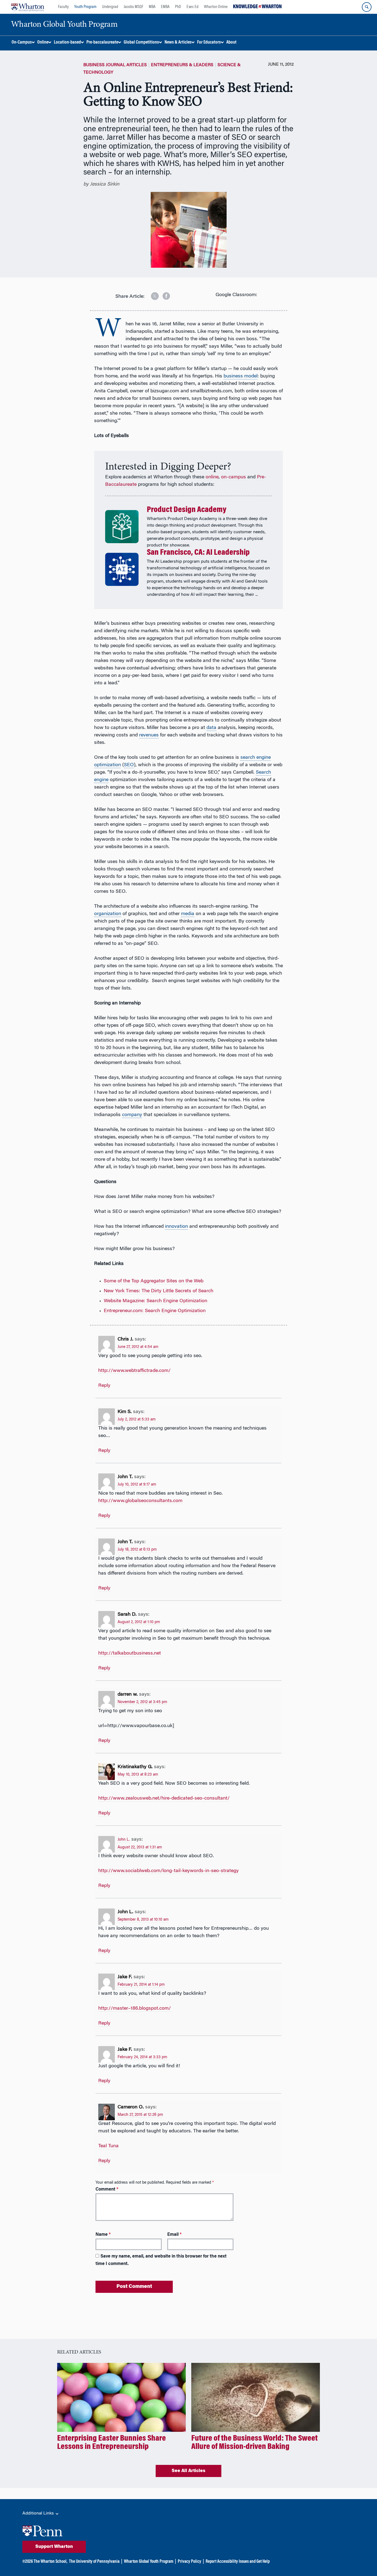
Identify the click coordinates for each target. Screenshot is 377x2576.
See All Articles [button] (189, 2471)
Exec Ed (193, 7)
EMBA (165, 7)
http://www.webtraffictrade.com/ (134, 1371)
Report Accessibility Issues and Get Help (238, 2562)
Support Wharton (54, 2547)
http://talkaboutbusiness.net (130, 1653)
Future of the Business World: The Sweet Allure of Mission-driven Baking (254, 2443)
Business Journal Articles (115, 65)
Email (174, 2235)
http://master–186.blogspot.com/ (135, 2009)
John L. (124, 1840)
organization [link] (108, 914)
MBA (152, 7)
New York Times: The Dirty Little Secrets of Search (159, 1291)
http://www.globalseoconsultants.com (140, 1501)
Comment (107, 2189)
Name (103, 2235)
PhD (178, 7)
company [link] (132, 1115)
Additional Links (39, 2513)
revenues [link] (149, 735)
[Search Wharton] (367, 7)
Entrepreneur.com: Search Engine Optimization (155, 1311)
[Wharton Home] (28, 7)
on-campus (233, 477)
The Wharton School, (51, 2562)
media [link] (188, 914)
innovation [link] (176, 1227)
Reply (104, 1386)
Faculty (63, 7)
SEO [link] (129, 765)
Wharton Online (216, 7)
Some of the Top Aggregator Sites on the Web (154, 1281)
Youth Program (85, 7)
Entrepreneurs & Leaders (182, 65)
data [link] (211, 728)
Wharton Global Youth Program (149, 2562)
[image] (151, 294)
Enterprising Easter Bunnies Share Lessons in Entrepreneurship (111, 2443)
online (212, 477)
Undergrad (110, 7)
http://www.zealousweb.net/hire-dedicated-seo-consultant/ (164, 1798)
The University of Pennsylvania (94, 2562)
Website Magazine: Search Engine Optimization (156, 1301)
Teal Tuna (108, 2146)
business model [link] (241, 376)
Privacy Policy (189, 2562)
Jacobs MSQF (133, 7)
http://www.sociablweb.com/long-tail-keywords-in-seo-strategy (168, 1871)
